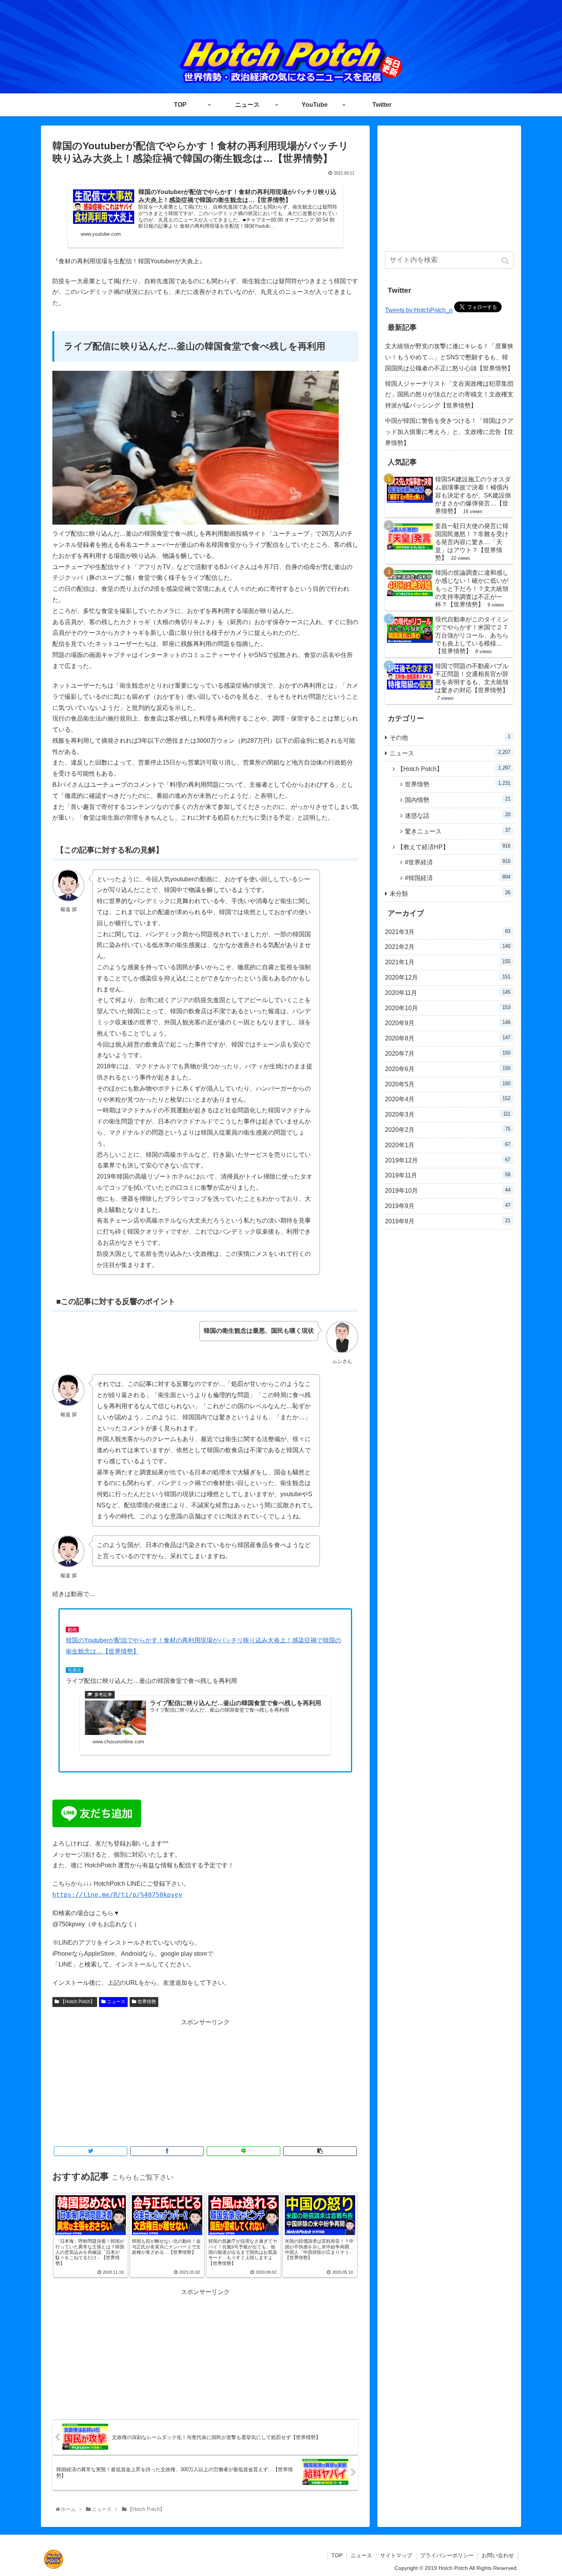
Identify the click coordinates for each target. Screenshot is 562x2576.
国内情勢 (458, 800)
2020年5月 (448, 1084)
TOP (337, 2555)
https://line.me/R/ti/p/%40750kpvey (117, 1895)
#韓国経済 (458, 878)
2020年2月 (448, 1130)
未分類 (450, 893)
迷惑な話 (458, 815)
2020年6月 (448, 1069)
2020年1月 (448, 1145)
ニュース (116, 2002)
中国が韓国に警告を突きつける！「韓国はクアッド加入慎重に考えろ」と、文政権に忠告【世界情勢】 (449, 432)
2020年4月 (448, 1099)
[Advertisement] (205, 2082)
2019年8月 (448, 1221)
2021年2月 (448, 947)
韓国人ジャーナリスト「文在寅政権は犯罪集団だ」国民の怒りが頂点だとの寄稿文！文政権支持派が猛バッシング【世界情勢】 (449, 395)
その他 (450, 737)
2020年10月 (448, 1008)
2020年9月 (448, 1023)
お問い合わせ (498, 2555)
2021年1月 (448, 962)
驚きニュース (458, 831)
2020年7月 (448, 1053)
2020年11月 (448, 993)
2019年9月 (448, 1206)
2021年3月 (448, 932)
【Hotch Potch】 (78, 2002)
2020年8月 (448, 1038)
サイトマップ (396, 2555)
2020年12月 (448, 977)
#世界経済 (458, 862)
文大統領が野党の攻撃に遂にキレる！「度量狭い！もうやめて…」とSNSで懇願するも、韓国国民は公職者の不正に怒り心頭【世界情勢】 (449, 357)
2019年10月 (448, 1190)
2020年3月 (448, 1114)
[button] (506, 261)
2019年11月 (448, 1175)
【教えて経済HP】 (454, 847)
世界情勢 (147, 2002)
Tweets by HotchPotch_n (419, 310)
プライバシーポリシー (447, 2555)
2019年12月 (448, 1160)
